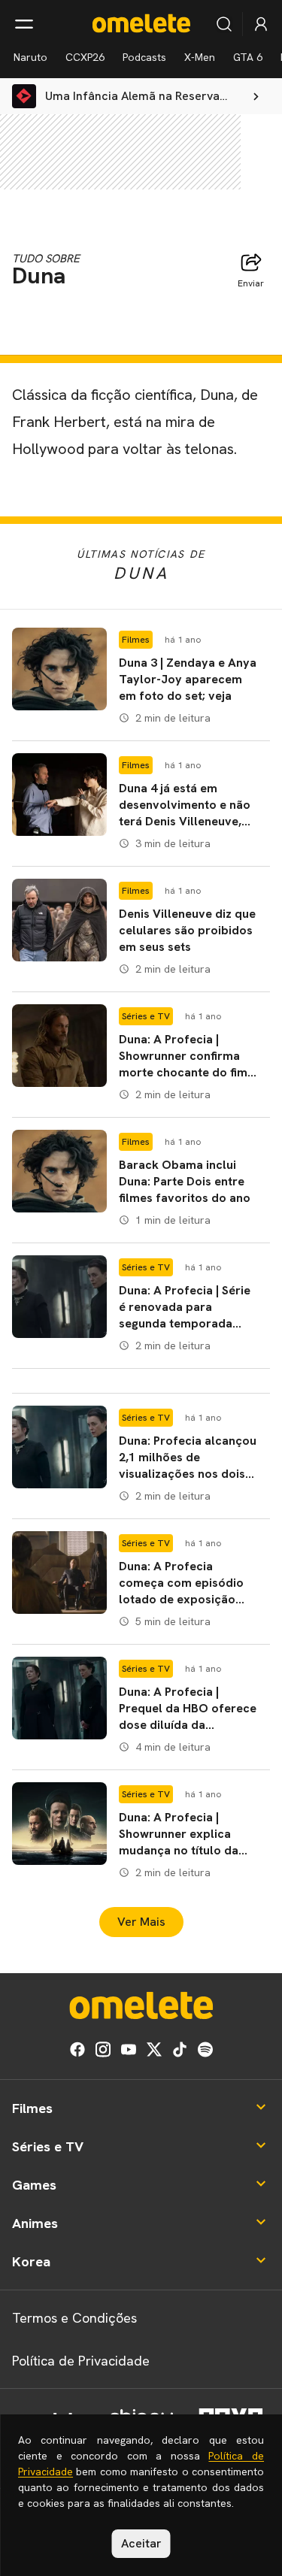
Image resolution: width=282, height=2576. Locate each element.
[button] (141, 678)
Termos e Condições (74, 2318)
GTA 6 (248, 57)
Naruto (30, 57)
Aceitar (141, 2543)
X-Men (200, 57)
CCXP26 (85, 57)
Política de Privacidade (81, 2361)
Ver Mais (141, 1922)
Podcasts (144, 57)
